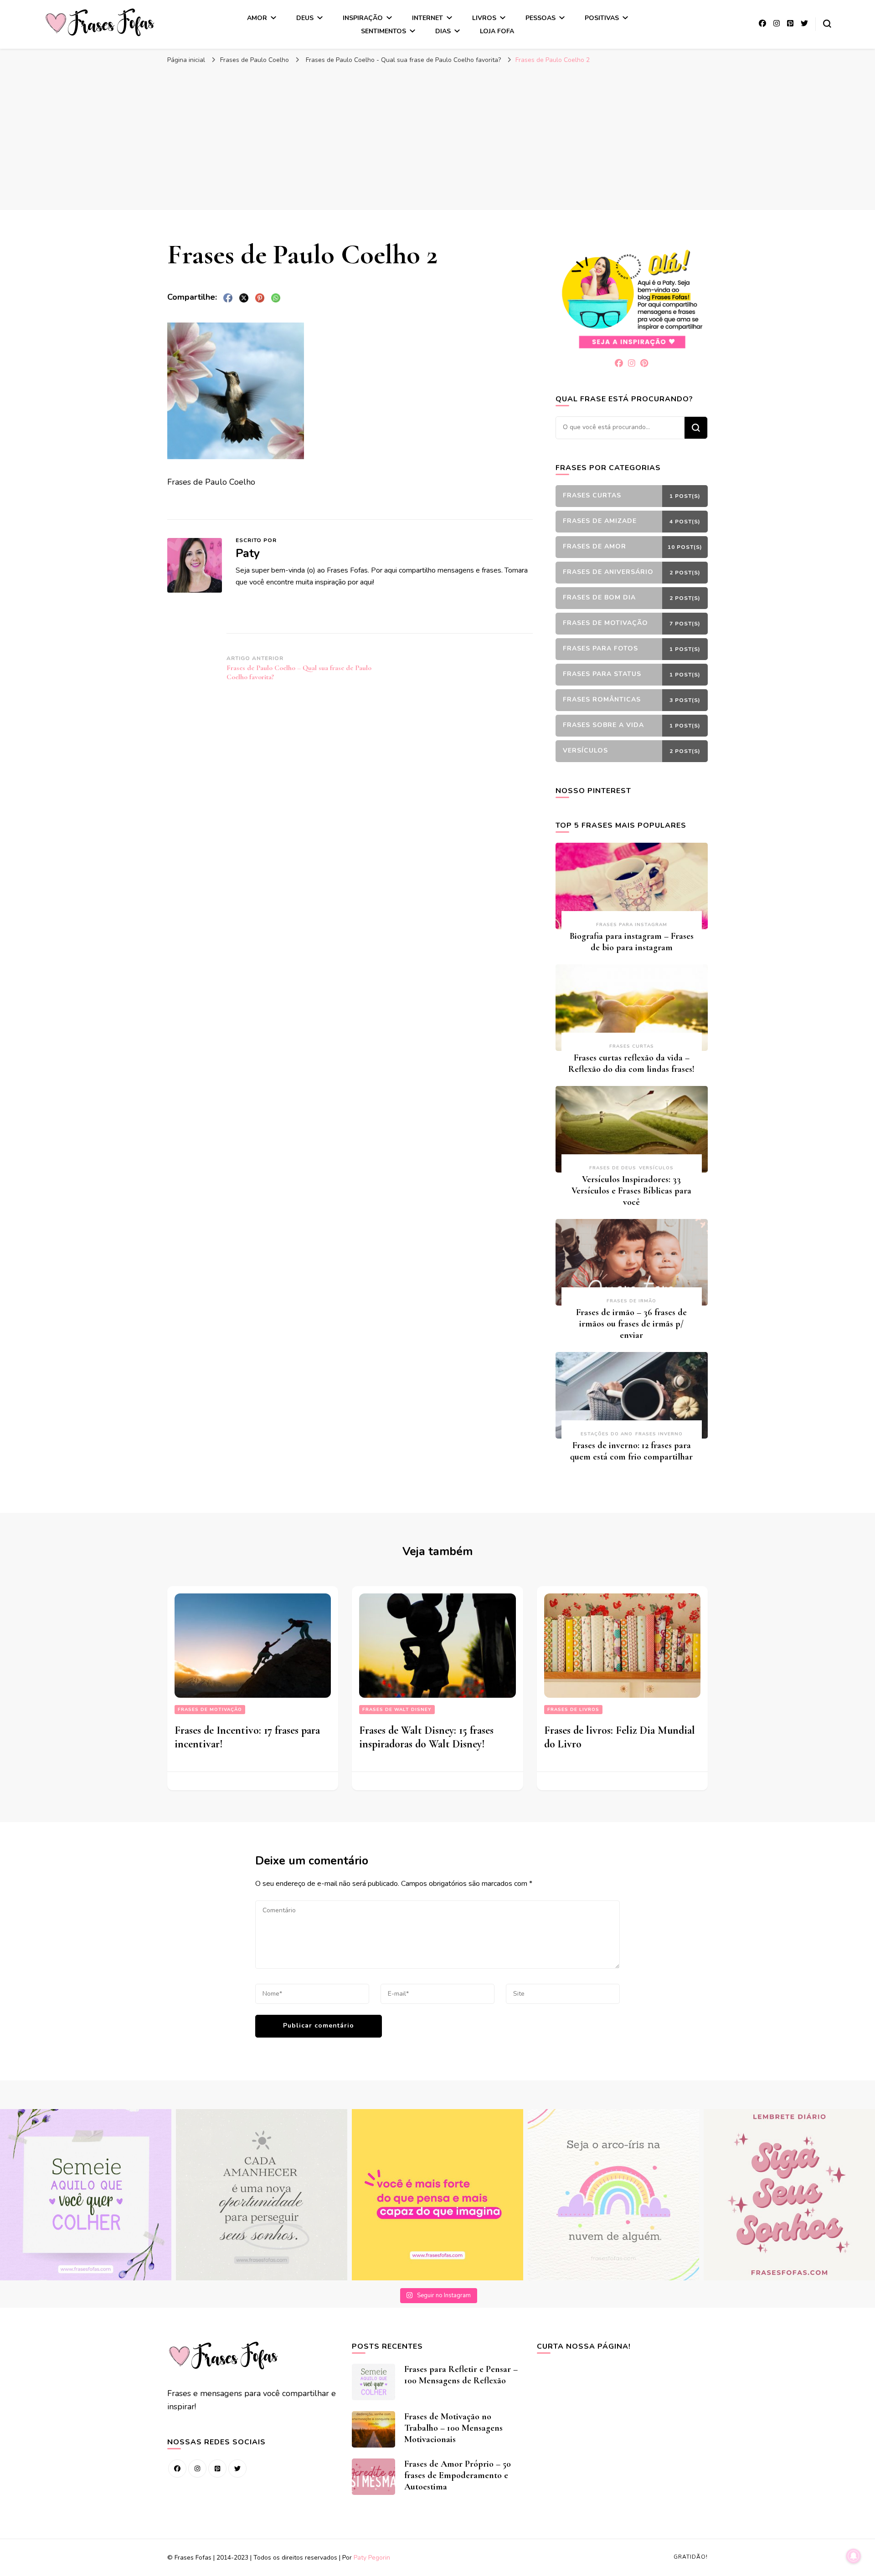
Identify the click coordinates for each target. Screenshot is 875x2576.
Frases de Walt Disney (397, 1710)
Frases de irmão (631, 1301)
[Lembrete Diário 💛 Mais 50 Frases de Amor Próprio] (789, 2195)
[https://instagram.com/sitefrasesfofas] (197, 2468)
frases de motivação (210, 1710)
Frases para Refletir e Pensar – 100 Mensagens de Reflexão (461, 2375)
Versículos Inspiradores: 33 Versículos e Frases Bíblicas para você (631, 1191)
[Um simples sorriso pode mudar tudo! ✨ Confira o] (613, 2195)
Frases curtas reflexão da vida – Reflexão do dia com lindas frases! (631, 1063)
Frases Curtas (632, 1046)
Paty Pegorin (372, 2558)
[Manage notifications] (854, 2556)
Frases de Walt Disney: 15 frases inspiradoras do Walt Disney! (426, 1737)
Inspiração (363, 18)
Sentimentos (383, 31)
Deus (305, 18)
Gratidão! (691, 2557)
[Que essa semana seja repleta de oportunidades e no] (262, 2195)
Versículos (656, 1168)
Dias (443, 31)
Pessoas (540, 18)
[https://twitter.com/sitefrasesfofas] (237, 2468)
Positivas (602, 18)
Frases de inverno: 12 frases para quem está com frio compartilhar (631, 1451)
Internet (427, 18)
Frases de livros (573, 1710)
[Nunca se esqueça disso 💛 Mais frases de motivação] (437, 2195)
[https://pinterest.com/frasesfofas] (217, 2468)
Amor (257, 18)
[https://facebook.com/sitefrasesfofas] (177, 2468)
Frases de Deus (613, 1168)
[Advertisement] (437, 137)
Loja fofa (497, 31)
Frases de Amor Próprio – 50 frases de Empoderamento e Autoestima (458, 2475)
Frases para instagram (632, 925)
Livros (484, 18)
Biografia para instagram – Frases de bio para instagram (632, 942)
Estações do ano (607, 1434)
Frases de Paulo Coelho (255, 60)
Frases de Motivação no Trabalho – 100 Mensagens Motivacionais (453, 2428)
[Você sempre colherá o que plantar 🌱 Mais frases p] (86, 2195)
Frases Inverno (659, 1434)
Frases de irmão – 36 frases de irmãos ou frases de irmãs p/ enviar (631, 1324)
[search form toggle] (827, 24)
